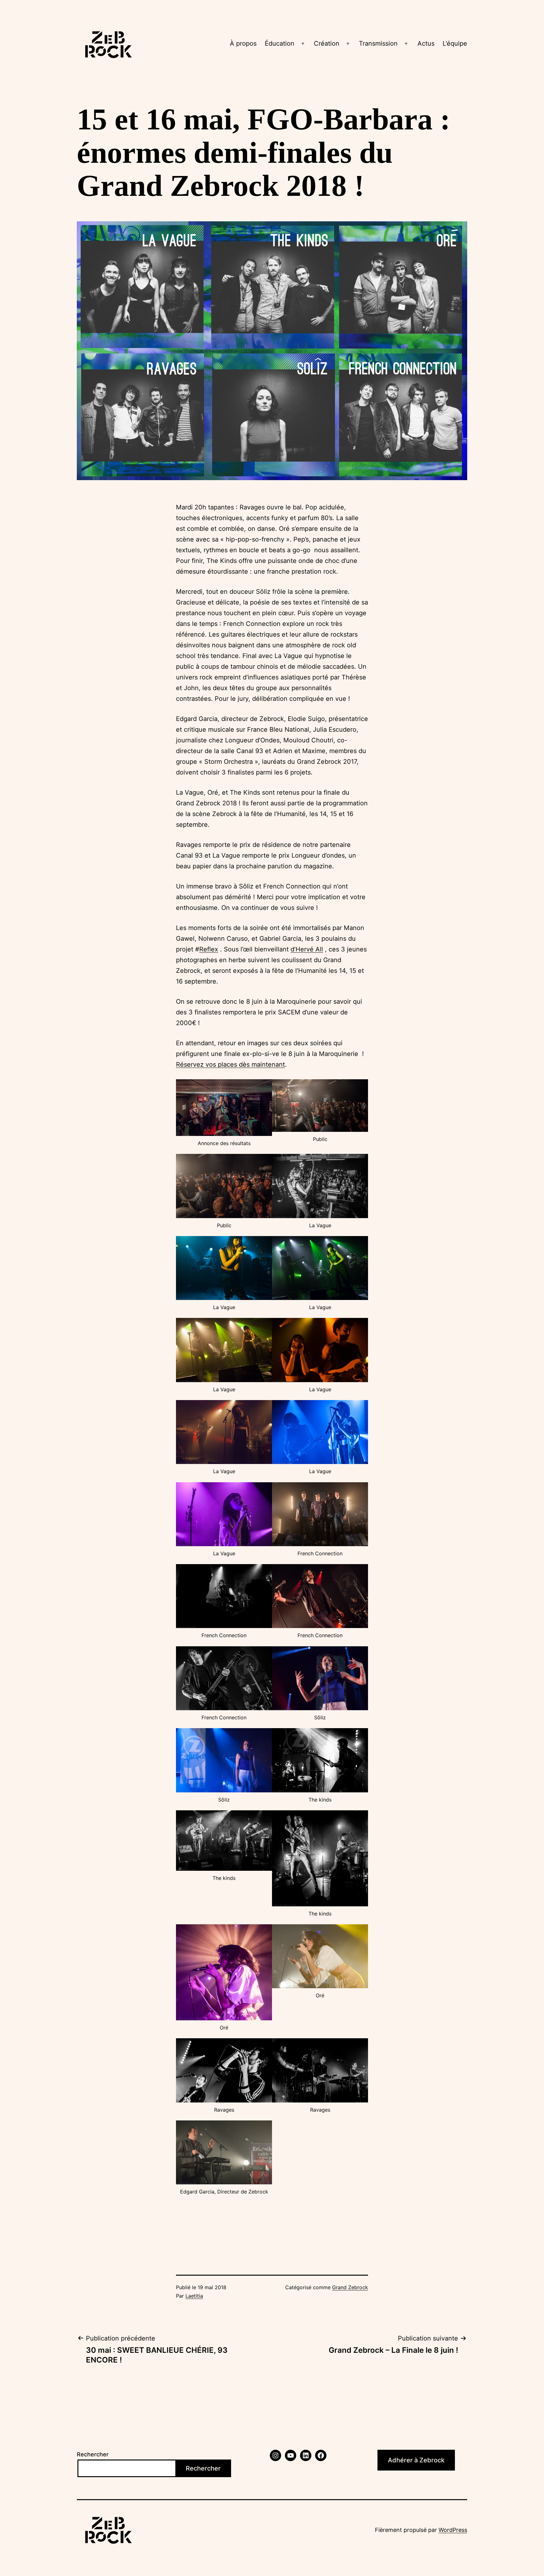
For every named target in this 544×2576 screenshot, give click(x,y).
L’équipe (455, 43)
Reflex (209, 949)
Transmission (378, 43)
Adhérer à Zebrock (416, 2460)
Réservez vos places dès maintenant (230, 1064)
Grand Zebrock (350, 2287)
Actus (426, 43)
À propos (243, 43)
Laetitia (194, 2296)
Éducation (280, 43)
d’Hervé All (307, 949)
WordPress (453, 2530)
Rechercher (93, 2454)
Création (327, 43)
